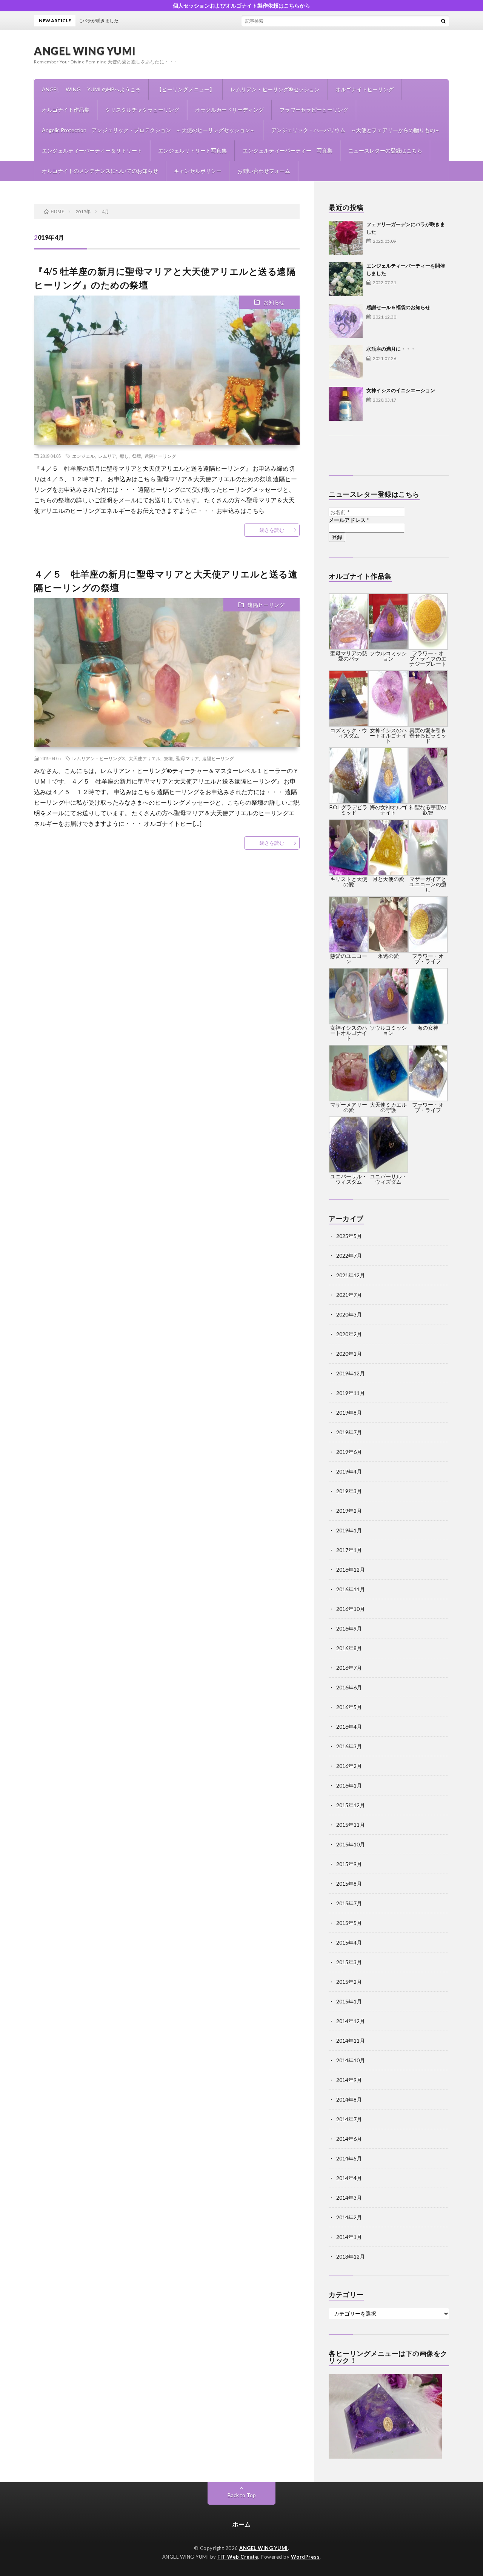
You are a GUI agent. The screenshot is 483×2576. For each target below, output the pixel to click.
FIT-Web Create (238, 2557)
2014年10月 (351, 2060)
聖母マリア (188, 758)
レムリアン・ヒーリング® (99, 758)
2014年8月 (349, 2099)
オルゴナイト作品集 (66, 110)
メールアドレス (349, 520)
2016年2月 (349, 1766)
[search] (443, 21)
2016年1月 (349, 1785)
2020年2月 (349, 1334)
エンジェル (83, 456)
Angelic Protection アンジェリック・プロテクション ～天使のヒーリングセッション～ (149, 130)
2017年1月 (349, 1550)
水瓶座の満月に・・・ (391, 349)
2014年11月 (351, 2041)
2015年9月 (349, 1864)
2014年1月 (349, 2237)
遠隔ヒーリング (160, 456)
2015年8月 (349, 1884)
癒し (124, 456)
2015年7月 (349, 1903)
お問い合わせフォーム (264, 171)
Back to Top (242, 2495)
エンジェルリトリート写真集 (192, 150)
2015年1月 (349, 2001)
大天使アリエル (145, 758)
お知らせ (274, 302)
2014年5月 (349, 2158)
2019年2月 (349, 1511)
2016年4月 (349, 1727)
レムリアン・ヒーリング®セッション (275, 89)
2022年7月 (349, 1256)
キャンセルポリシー (198, 171)
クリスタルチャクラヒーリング (142, 110)
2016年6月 (349, 1687)
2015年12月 (351, 1805)
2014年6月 (349, 2139)
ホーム (241, 2524)
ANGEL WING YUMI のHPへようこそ (91, 89)
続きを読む (272, 530)
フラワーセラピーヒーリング (314, 110)
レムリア (107, 456)
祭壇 (137, 456)
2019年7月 (349, 1432)
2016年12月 (351, 1570)
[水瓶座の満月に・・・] (346, 362)
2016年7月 (349, 1668)
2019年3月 (349, 1491)
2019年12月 (351, 1373)
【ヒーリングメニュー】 (186, 89)
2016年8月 (349, 1648)
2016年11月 (351, 1589)
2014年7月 (349, 2119)
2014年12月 (351, 2021)
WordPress (305, 2557)
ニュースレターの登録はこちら (385, 150)
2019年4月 (349, 1471)
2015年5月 (349, 1923)
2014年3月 (349, 2198)
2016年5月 (349, 1707)
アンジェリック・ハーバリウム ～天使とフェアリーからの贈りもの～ (356, 130)
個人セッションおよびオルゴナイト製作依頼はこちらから (241, 5)
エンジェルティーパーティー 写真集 (288, 150)
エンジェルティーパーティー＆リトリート (92, 150)
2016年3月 (349, 1746)
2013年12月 (351, 2257)
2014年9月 (349, 2080)
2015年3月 (349, 1962)
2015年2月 (349, 1982)
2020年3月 (349, 1314)
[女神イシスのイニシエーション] (346, 404)
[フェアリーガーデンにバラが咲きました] (346, 238)
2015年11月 (351, 1825)
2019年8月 (349, 1413)
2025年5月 (349, 1236)
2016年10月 (351, 1609)
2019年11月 (351, 1393)
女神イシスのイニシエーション (401, 390)
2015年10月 (351, 1844)
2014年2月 (349, 2217)
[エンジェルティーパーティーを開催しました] (346, 279)
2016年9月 (349, 1628)
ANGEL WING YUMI (85, 51)
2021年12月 (351, 1275)
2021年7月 (349, 1295)
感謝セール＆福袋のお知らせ (398, 307)
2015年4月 (349, 1942)
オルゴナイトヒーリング (365, 89)
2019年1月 (349, 1530)
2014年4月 (349, 2178)
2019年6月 (349, 1452)
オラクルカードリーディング (229, 110)
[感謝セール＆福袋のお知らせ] (346, 321)
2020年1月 (349, 1354)
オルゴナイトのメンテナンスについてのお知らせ (100, 171)
